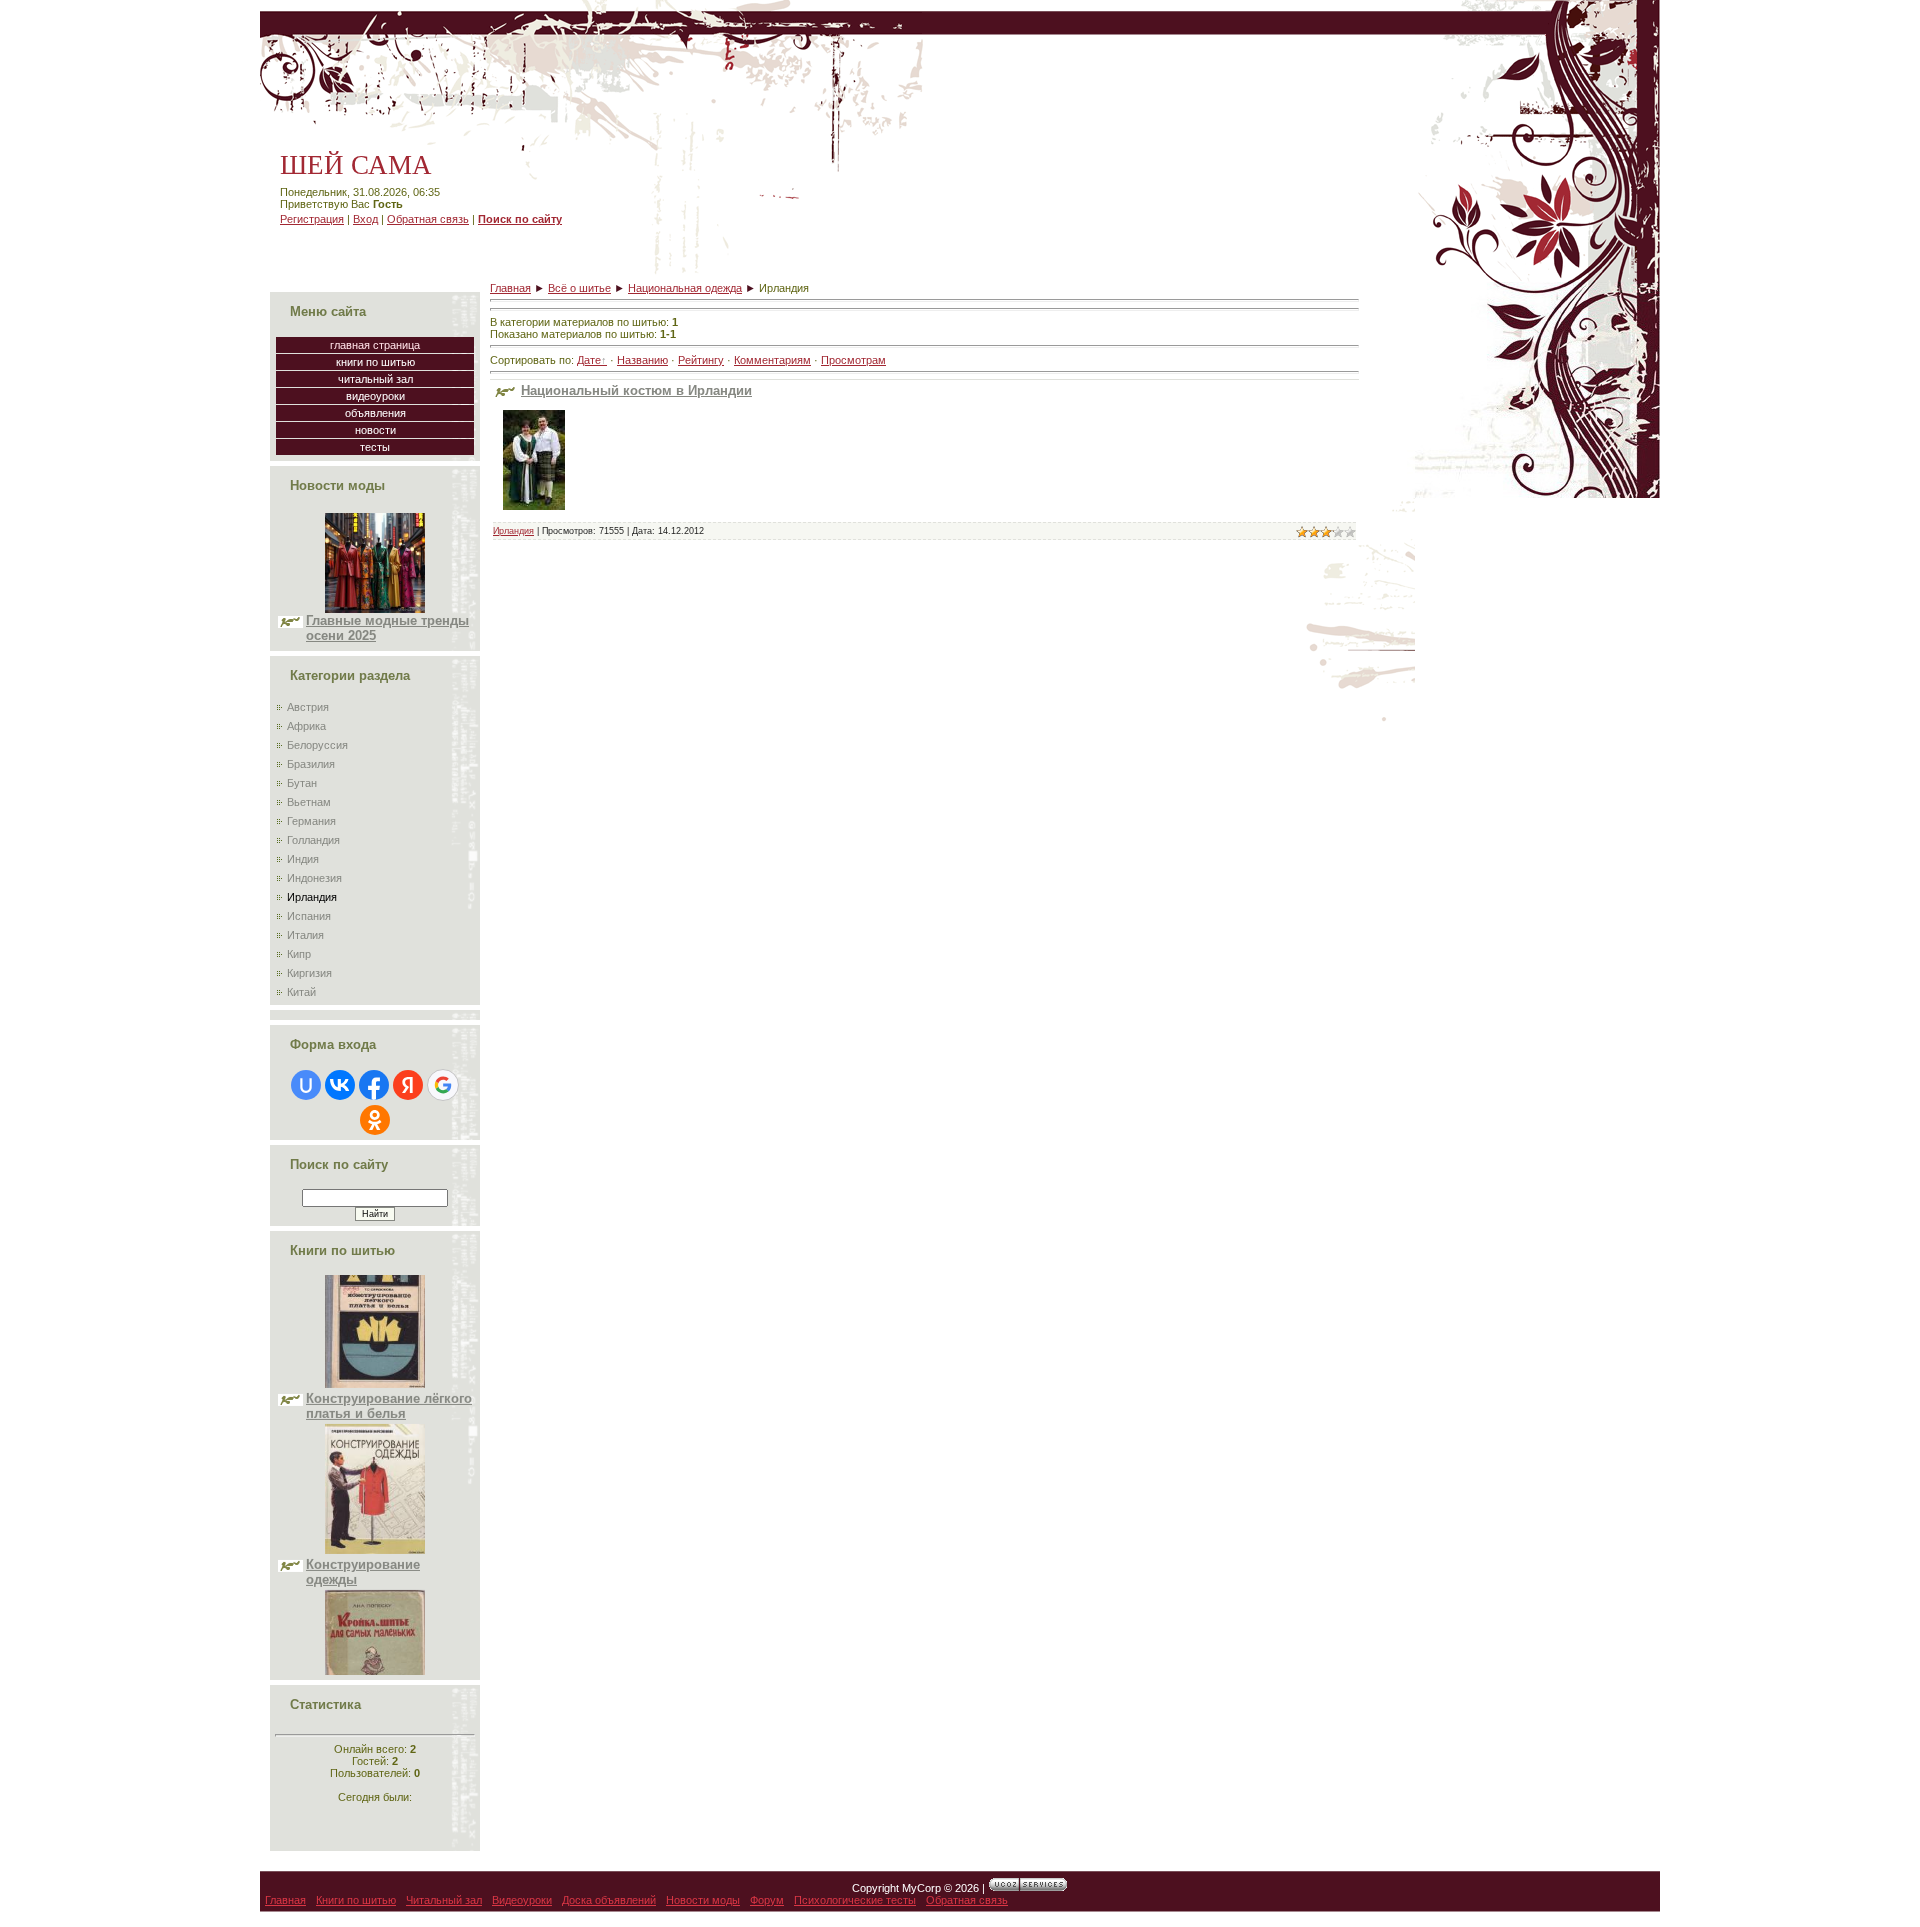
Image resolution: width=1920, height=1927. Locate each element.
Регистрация (312, 219)
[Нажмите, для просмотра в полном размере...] (534, 515)
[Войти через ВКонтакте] (340, 1085)
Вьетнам (309, 802)
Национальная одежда (685, 288)
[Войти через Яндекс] (408, 1085)
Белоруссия (317, 745)
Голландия (313, 840)
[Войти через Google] (443, 1085)
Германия (311, 821)
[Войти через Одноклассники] (375, 1120)
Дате (589, 360)
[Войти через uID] (306, 1085)
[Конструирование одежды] (375, 1509)
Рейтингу (701, 360)
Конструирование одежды (363, 1531)
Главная (510, 288)
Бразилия (311, 764)
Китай (301, 992)
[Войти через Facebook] (374, 1085)
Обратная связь (428, 219)
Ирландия (312, 897)
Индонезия (314, 878)
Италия (305, 935)
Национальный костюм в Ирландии (636, 390)
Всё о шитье (579, 288)
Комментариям (772, 360)
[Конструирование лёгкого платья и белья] (375, 1343)
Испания (309, 916)
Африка (306, 726)
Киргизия (309, 973)
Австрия (308, 707)
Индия (303, 859)
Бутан (302, 783)
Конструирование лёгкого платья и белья (389, 1365)
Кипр (299, 954)
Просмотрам (853, 360)
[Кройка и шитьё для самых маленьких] (375, 1675)
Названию (642, 360)
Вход (365, 219)
